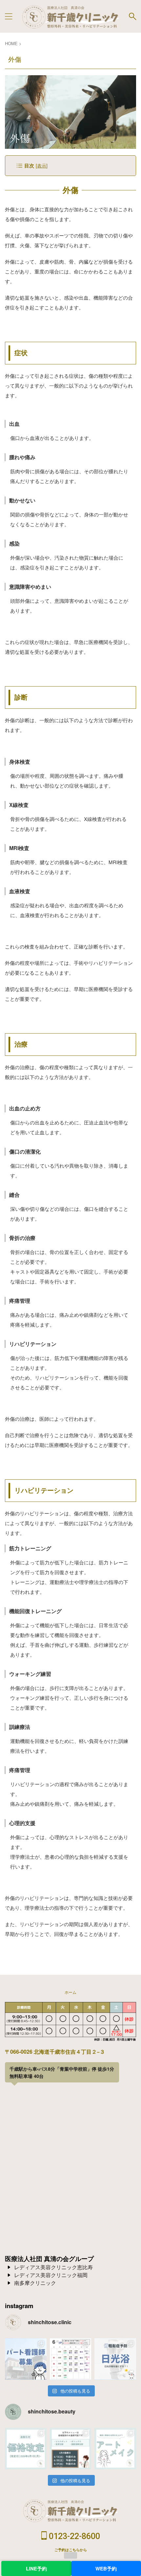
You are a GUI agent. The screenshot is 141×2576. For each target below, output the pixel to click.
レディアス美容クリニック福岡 (51, 2275)
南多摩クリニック (35, 2283)
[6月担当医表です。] (71, 2359)
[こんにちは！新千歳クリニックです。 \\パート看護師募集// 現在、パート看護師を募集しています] (26, 2359)
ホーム (70, 1992)
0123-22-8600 (73, 2536)
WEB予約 (106, 2568)
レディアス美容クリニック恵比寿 (53, 2267)
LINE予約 (36, 2568)
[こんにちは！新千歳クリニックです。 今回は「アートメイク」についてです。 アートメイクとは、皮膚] (115, 2449)
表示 (42, 165)
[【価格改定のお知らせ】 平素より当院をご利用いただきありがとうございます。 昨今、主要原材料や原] (26, 2449)
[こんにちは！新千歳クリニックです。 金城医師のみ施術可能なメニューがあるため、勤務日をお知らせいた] (71, 2449)
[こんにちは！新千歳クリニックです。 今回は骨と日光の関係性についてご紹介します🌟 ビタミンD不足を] (115, 2359)
